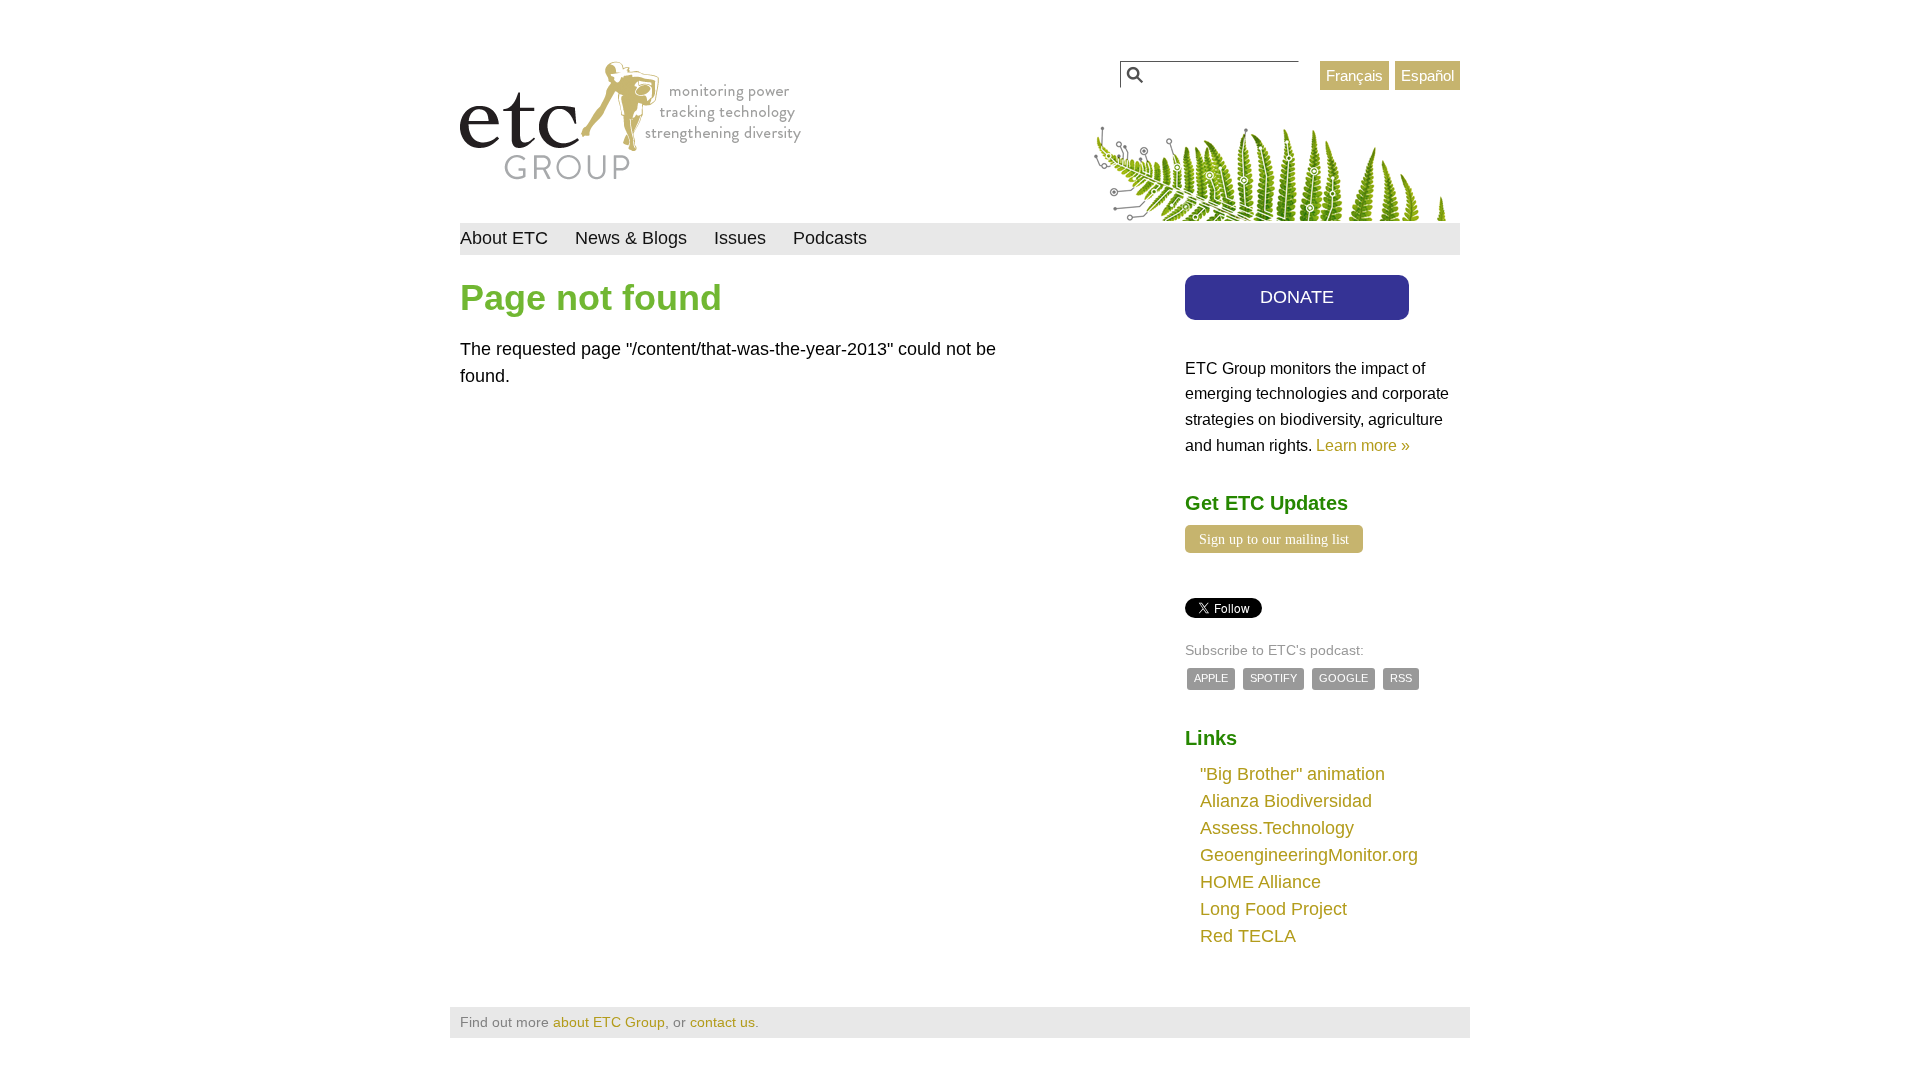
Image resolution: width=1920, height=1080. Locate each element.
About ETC (504, 238)
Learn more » (1363, 445)
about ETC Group (609, 1022)
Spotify (1273, 678)
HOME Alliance (1260, 882)
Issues (740, 238)
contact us (722, 1022)
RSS (1401, 678)
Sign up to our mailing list (1274, 539)
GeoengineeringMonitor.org (1309, 855)
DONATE (1297, 297)
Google (1343, 678)
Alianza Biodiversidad (1286, 801)
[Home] (630, 126)
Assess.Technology (1277, 828)
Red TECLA (1248, 936)
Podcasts (830, 238)
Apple (1211, 678)
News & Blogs (631, 238)
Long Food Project (1273, 909)
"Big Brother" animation (1292, 774)
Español (1427, 75)
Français (1354, 75)
